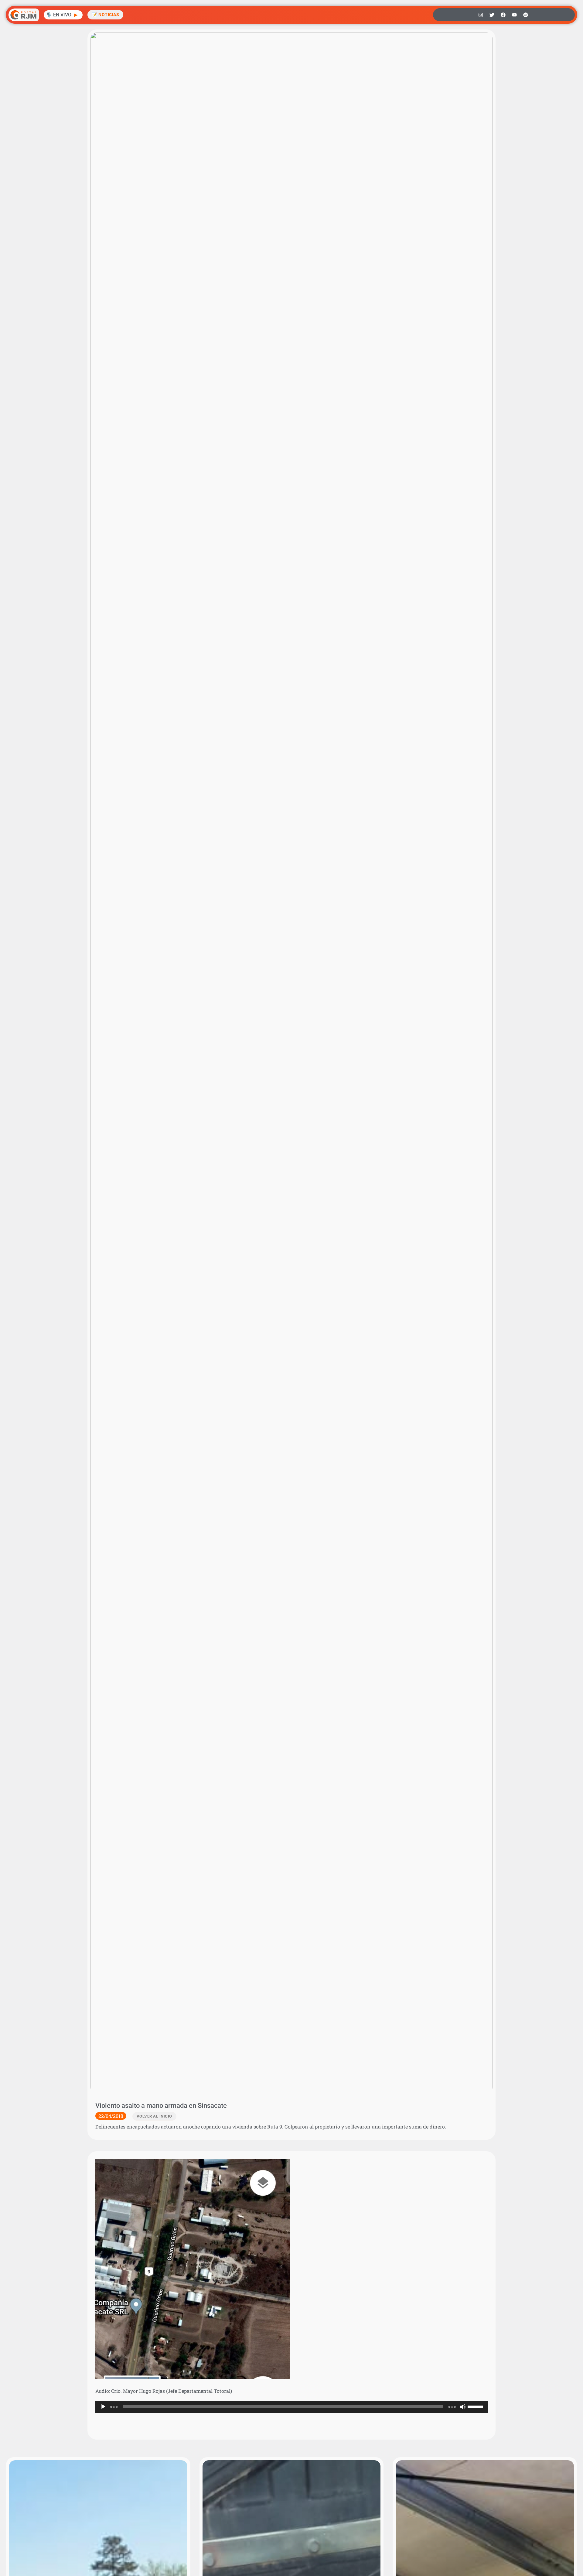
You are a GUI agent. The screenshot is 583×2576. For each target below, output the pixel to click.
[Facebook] (503, 15)
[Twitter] (492, 15)
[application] (291, 2407)
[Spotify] (526, 15)
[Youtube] (514, 15)
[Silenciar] (463, 2407)
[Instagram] (481, 15)
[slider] (476, 2406)
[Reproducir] (103, 2407)
